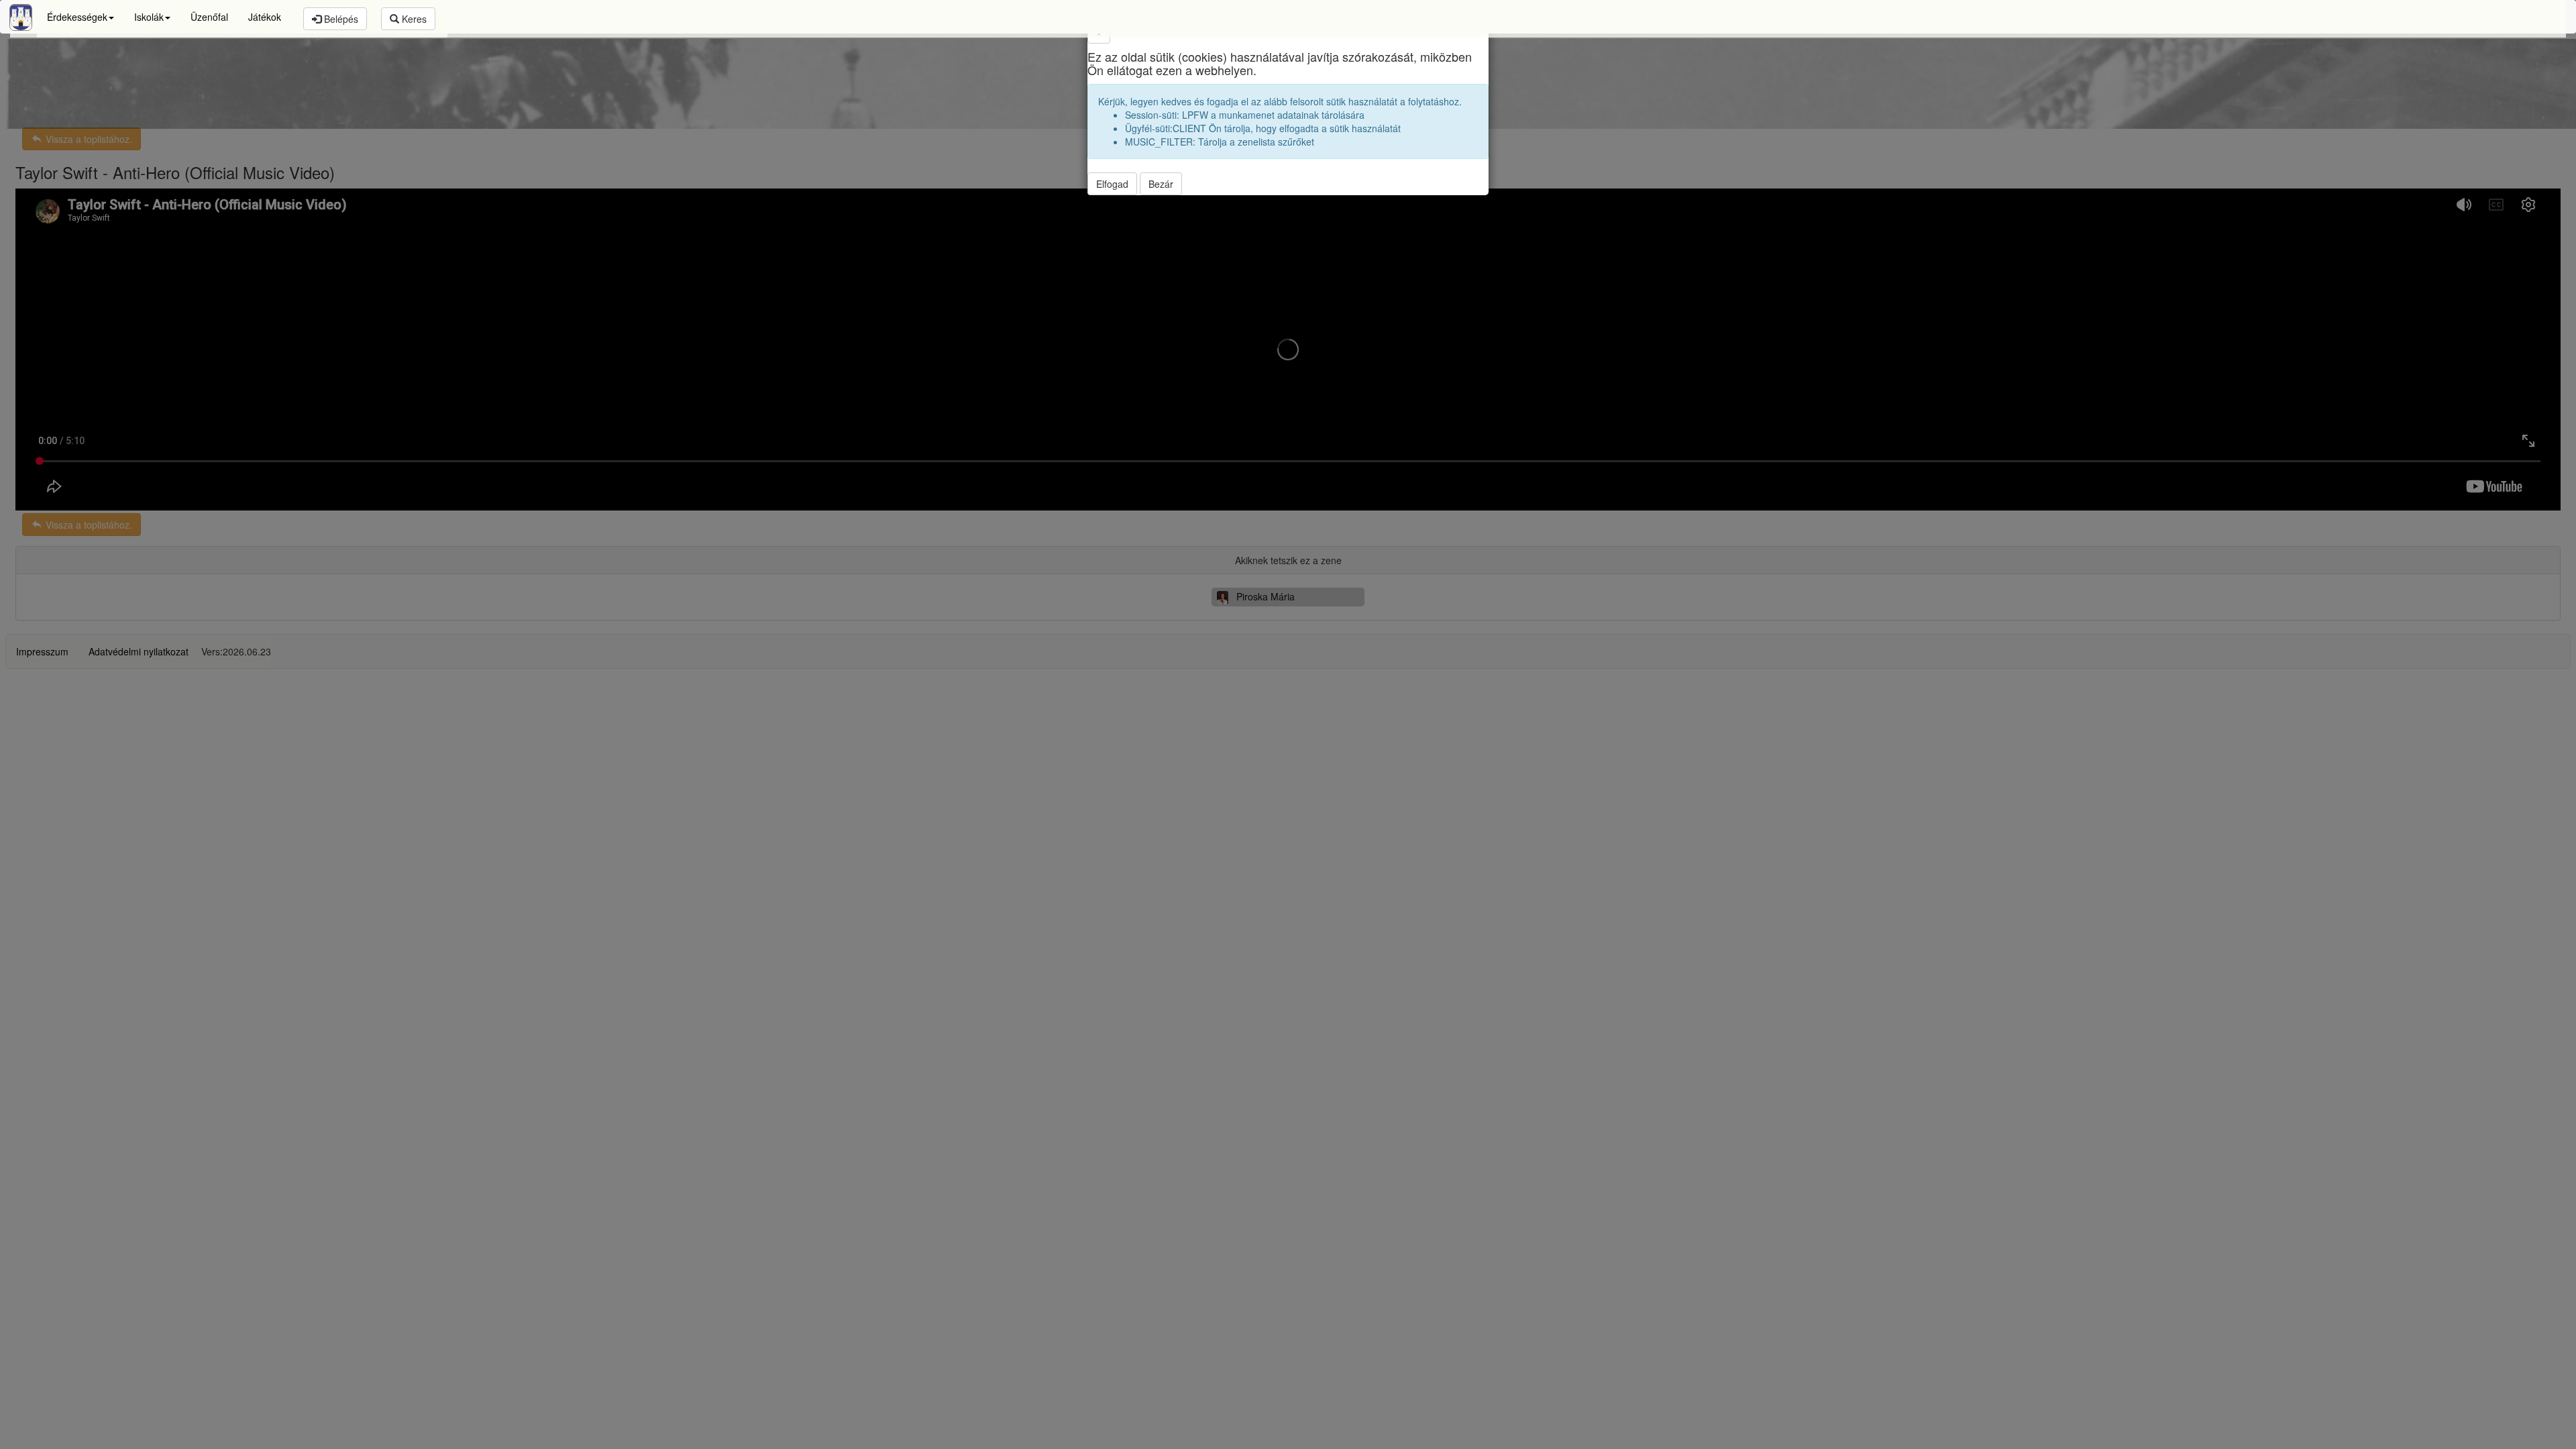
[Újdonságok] (21, 17)
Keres (413, 19)
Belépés (340, 19)
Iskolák (149, 17)
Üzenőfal (209, 17)
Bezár (1161, 184)
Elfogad (1112, 184)
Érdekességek (77, 17)
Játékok (265, 17)
